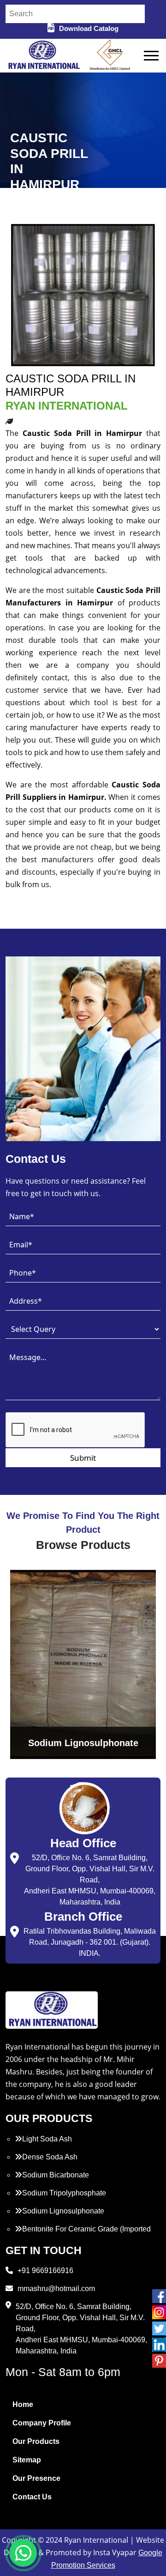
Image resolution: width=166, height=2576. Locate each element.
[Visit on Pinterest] (159, 2361)
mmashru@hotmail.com (56, 2289)
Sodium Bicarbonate (56, 2175)
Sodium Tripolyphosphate (64, 2193)
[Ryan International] (43, 55)
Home (23, 2404)
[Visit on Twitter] (159, 2328)
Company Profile (42, 2423)
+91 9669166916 (45, 2271)
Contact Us (32, 2497)
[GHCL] (110, 56)
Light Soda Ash (47, 2139)
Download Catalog (89, 28)
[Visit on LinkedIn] (159, 2345)
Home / (20, 207)
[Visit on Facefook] (159, 2296)
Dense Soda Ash (50, 2157)
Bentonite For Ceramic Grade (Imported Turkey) (83, 2234)
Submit (83, 1458)
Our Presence (36, 2478)
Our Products (36, 2441)
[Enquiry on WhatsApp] (23, 2553)
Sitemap (27, 2460)
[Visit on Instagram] (159, 2312)
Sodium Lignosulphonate (63, 2211)
